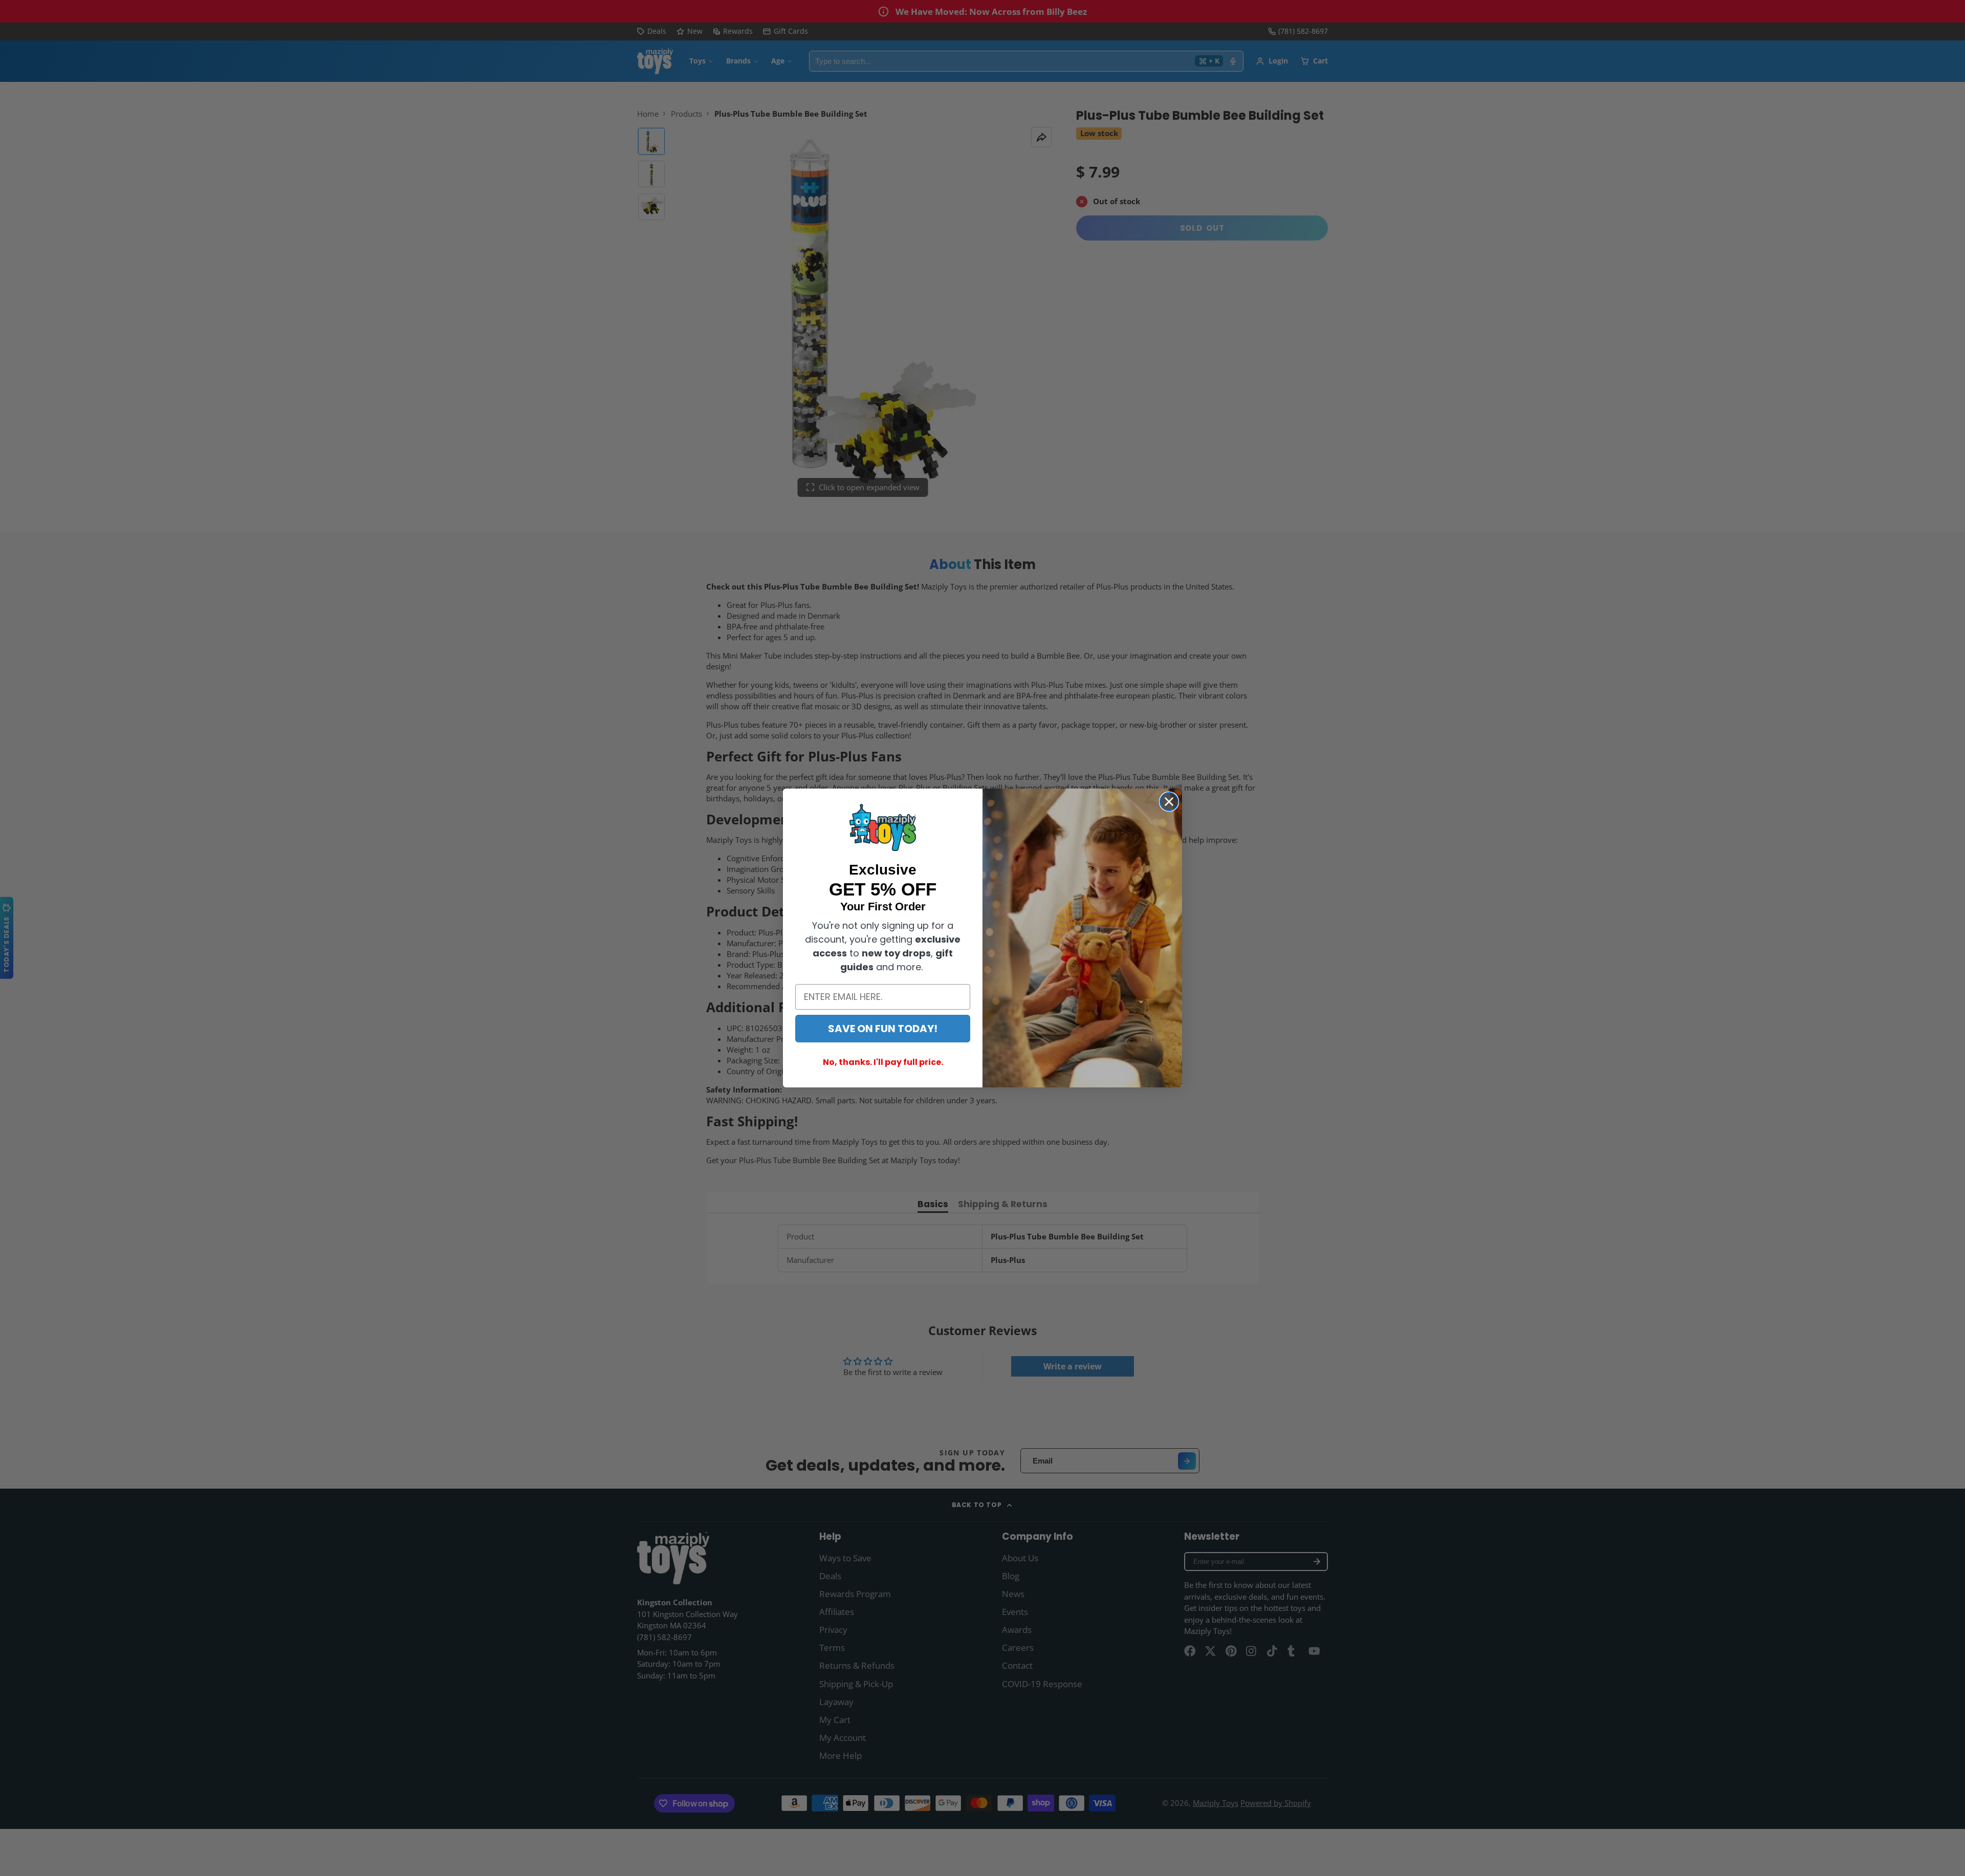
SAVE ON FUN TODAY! (883, 1029)
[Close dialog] (1169, 802)
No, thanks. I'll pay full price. (883, 1062)
